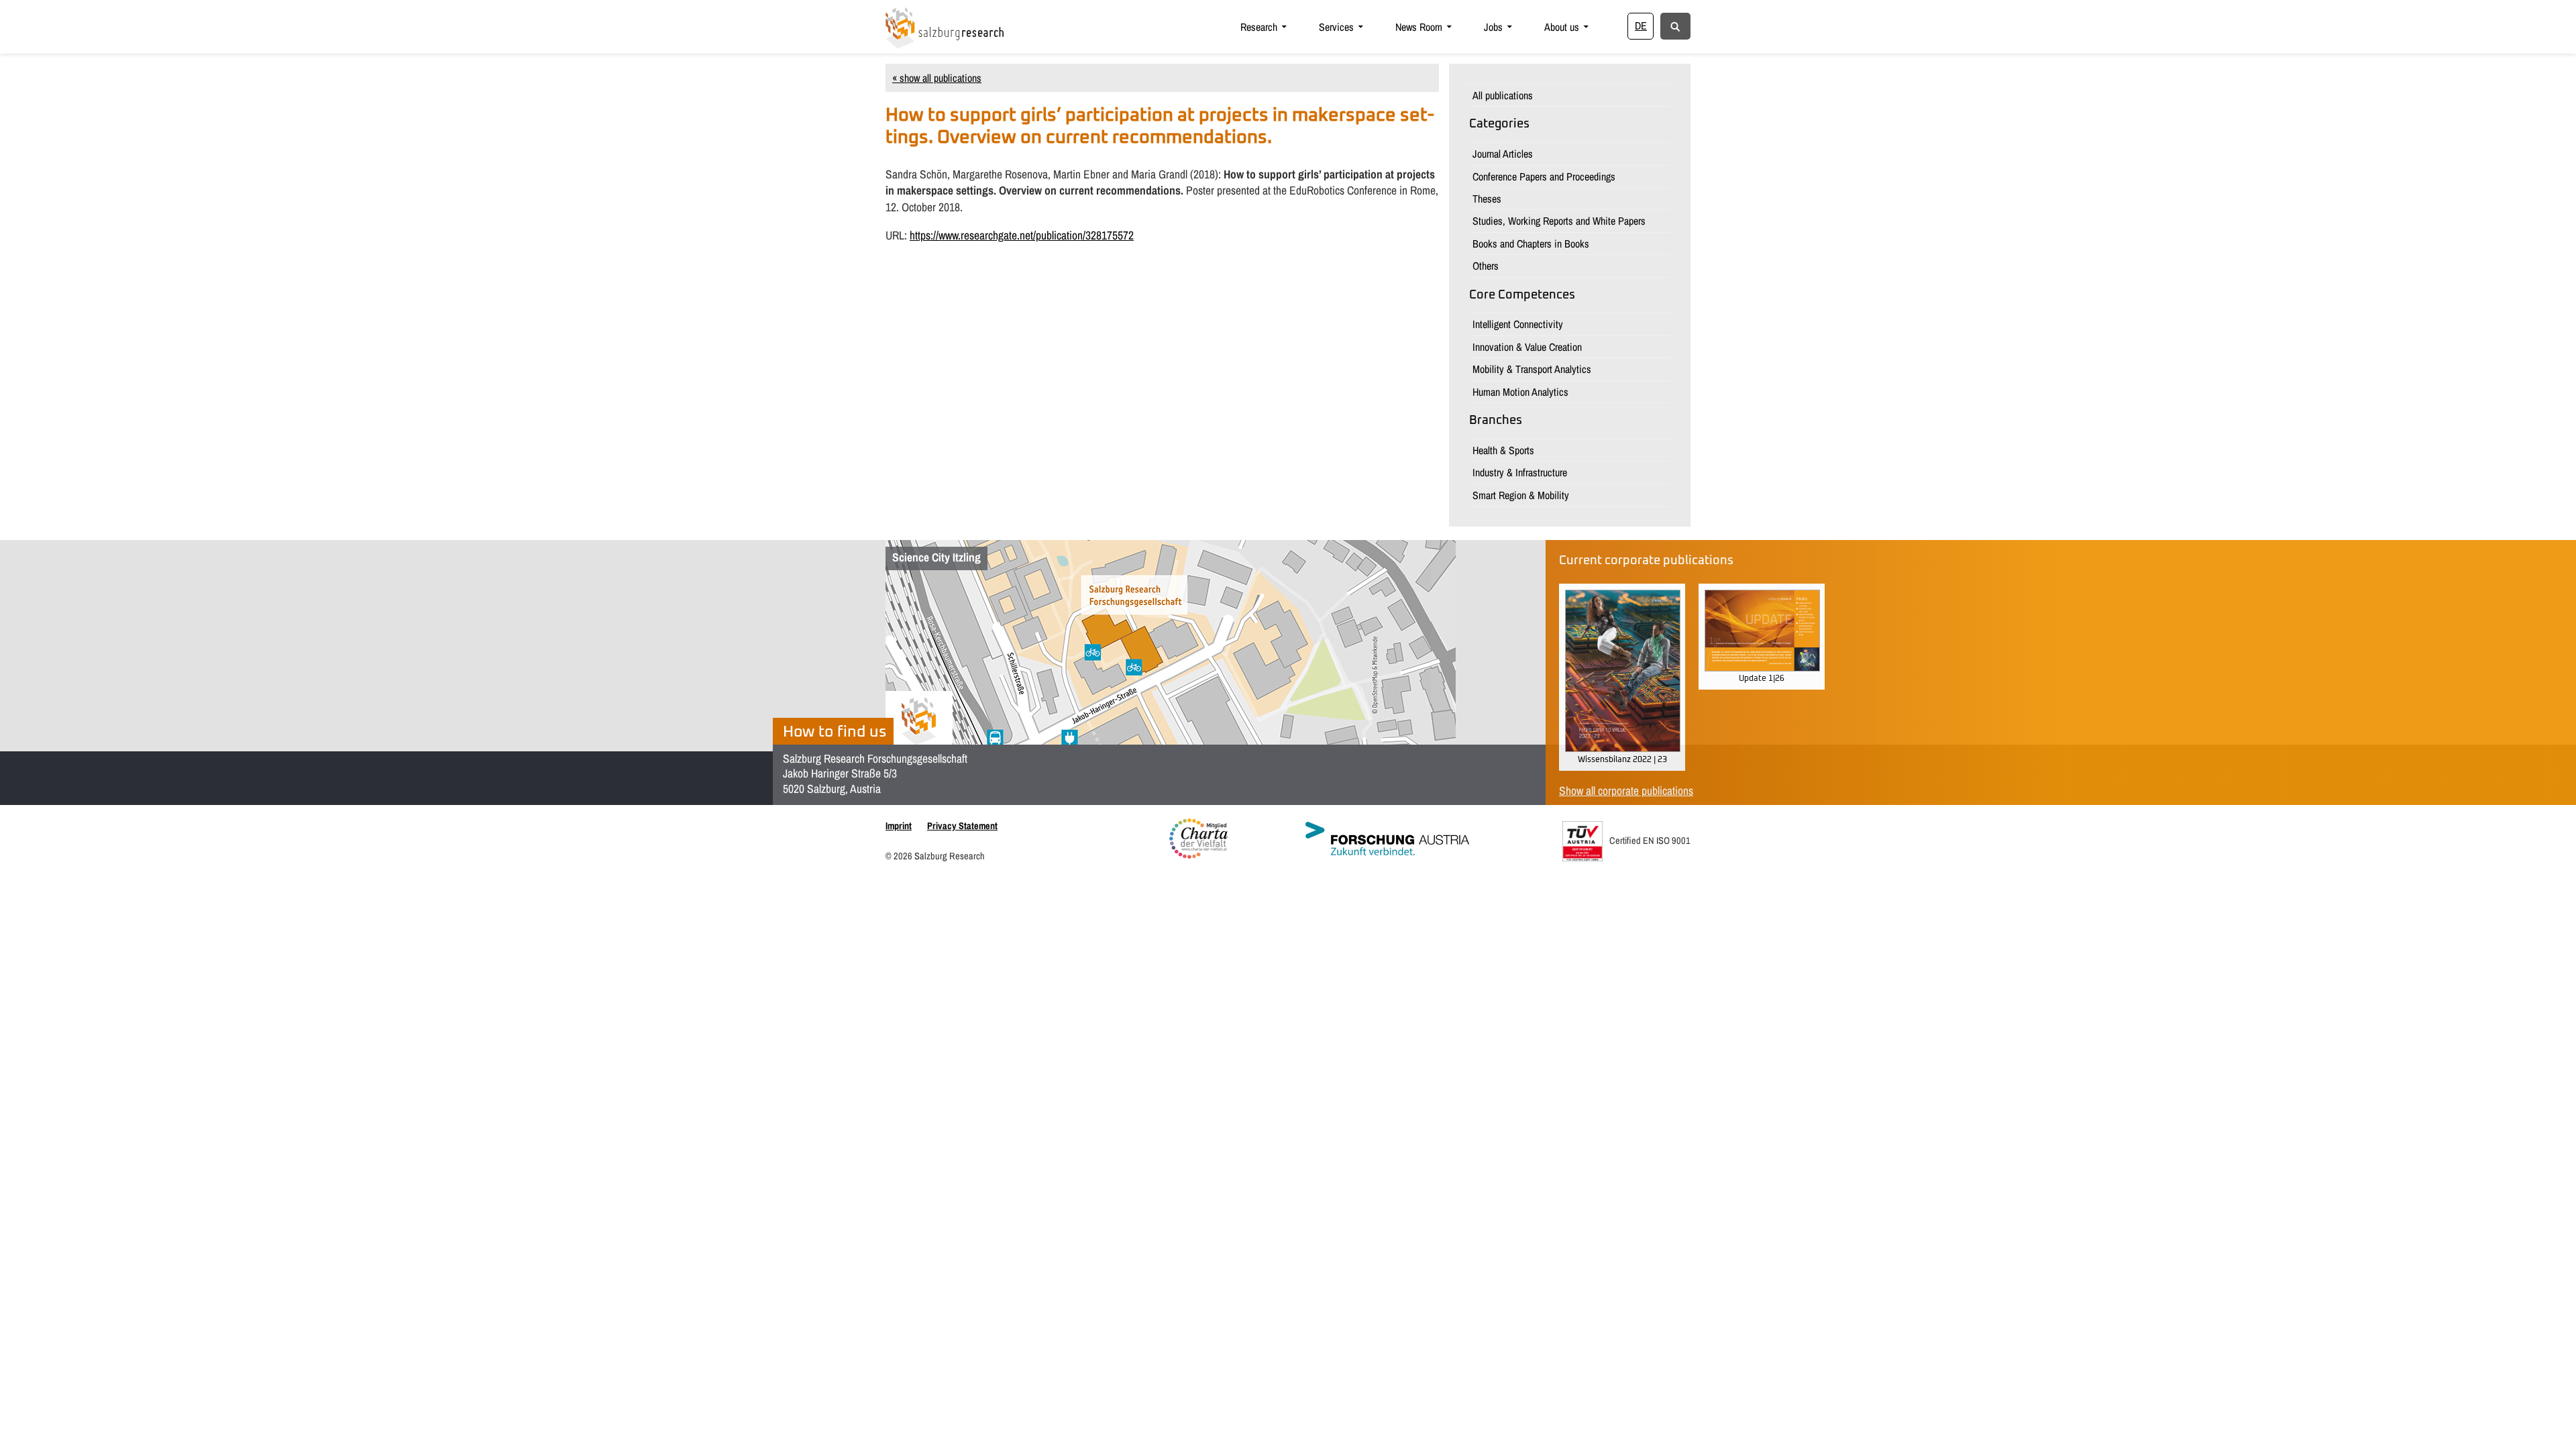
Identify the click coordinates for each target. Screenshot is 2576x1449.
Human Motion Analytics (1520, 392)
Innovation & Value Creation (1527, 347)
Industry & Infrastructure (1520, 472)
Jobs (1493, 27)
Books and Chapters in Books (1531, 244)
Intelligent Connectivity (1518, 324)
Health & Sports (1503, 450)
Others (1486, 266)
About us (1562, 27)
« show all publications (937, 78)
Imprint (899, 825)
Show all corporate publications (1626, 791)
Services (1336, 27)
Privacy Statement (962, 825)
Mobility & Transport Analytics (1532, 369)
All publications (1503, 95)
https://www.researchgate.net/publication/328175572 (1022, 235)
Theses (1487, 199)
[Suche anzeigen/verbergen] (1675, 25)
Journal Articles (1503, 154)
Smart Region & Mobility (1521, 495)
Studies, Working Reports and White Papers (1559, 221)
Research (1259, 27)
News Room (1419, 27)
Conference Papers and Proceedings (1544, 176)
